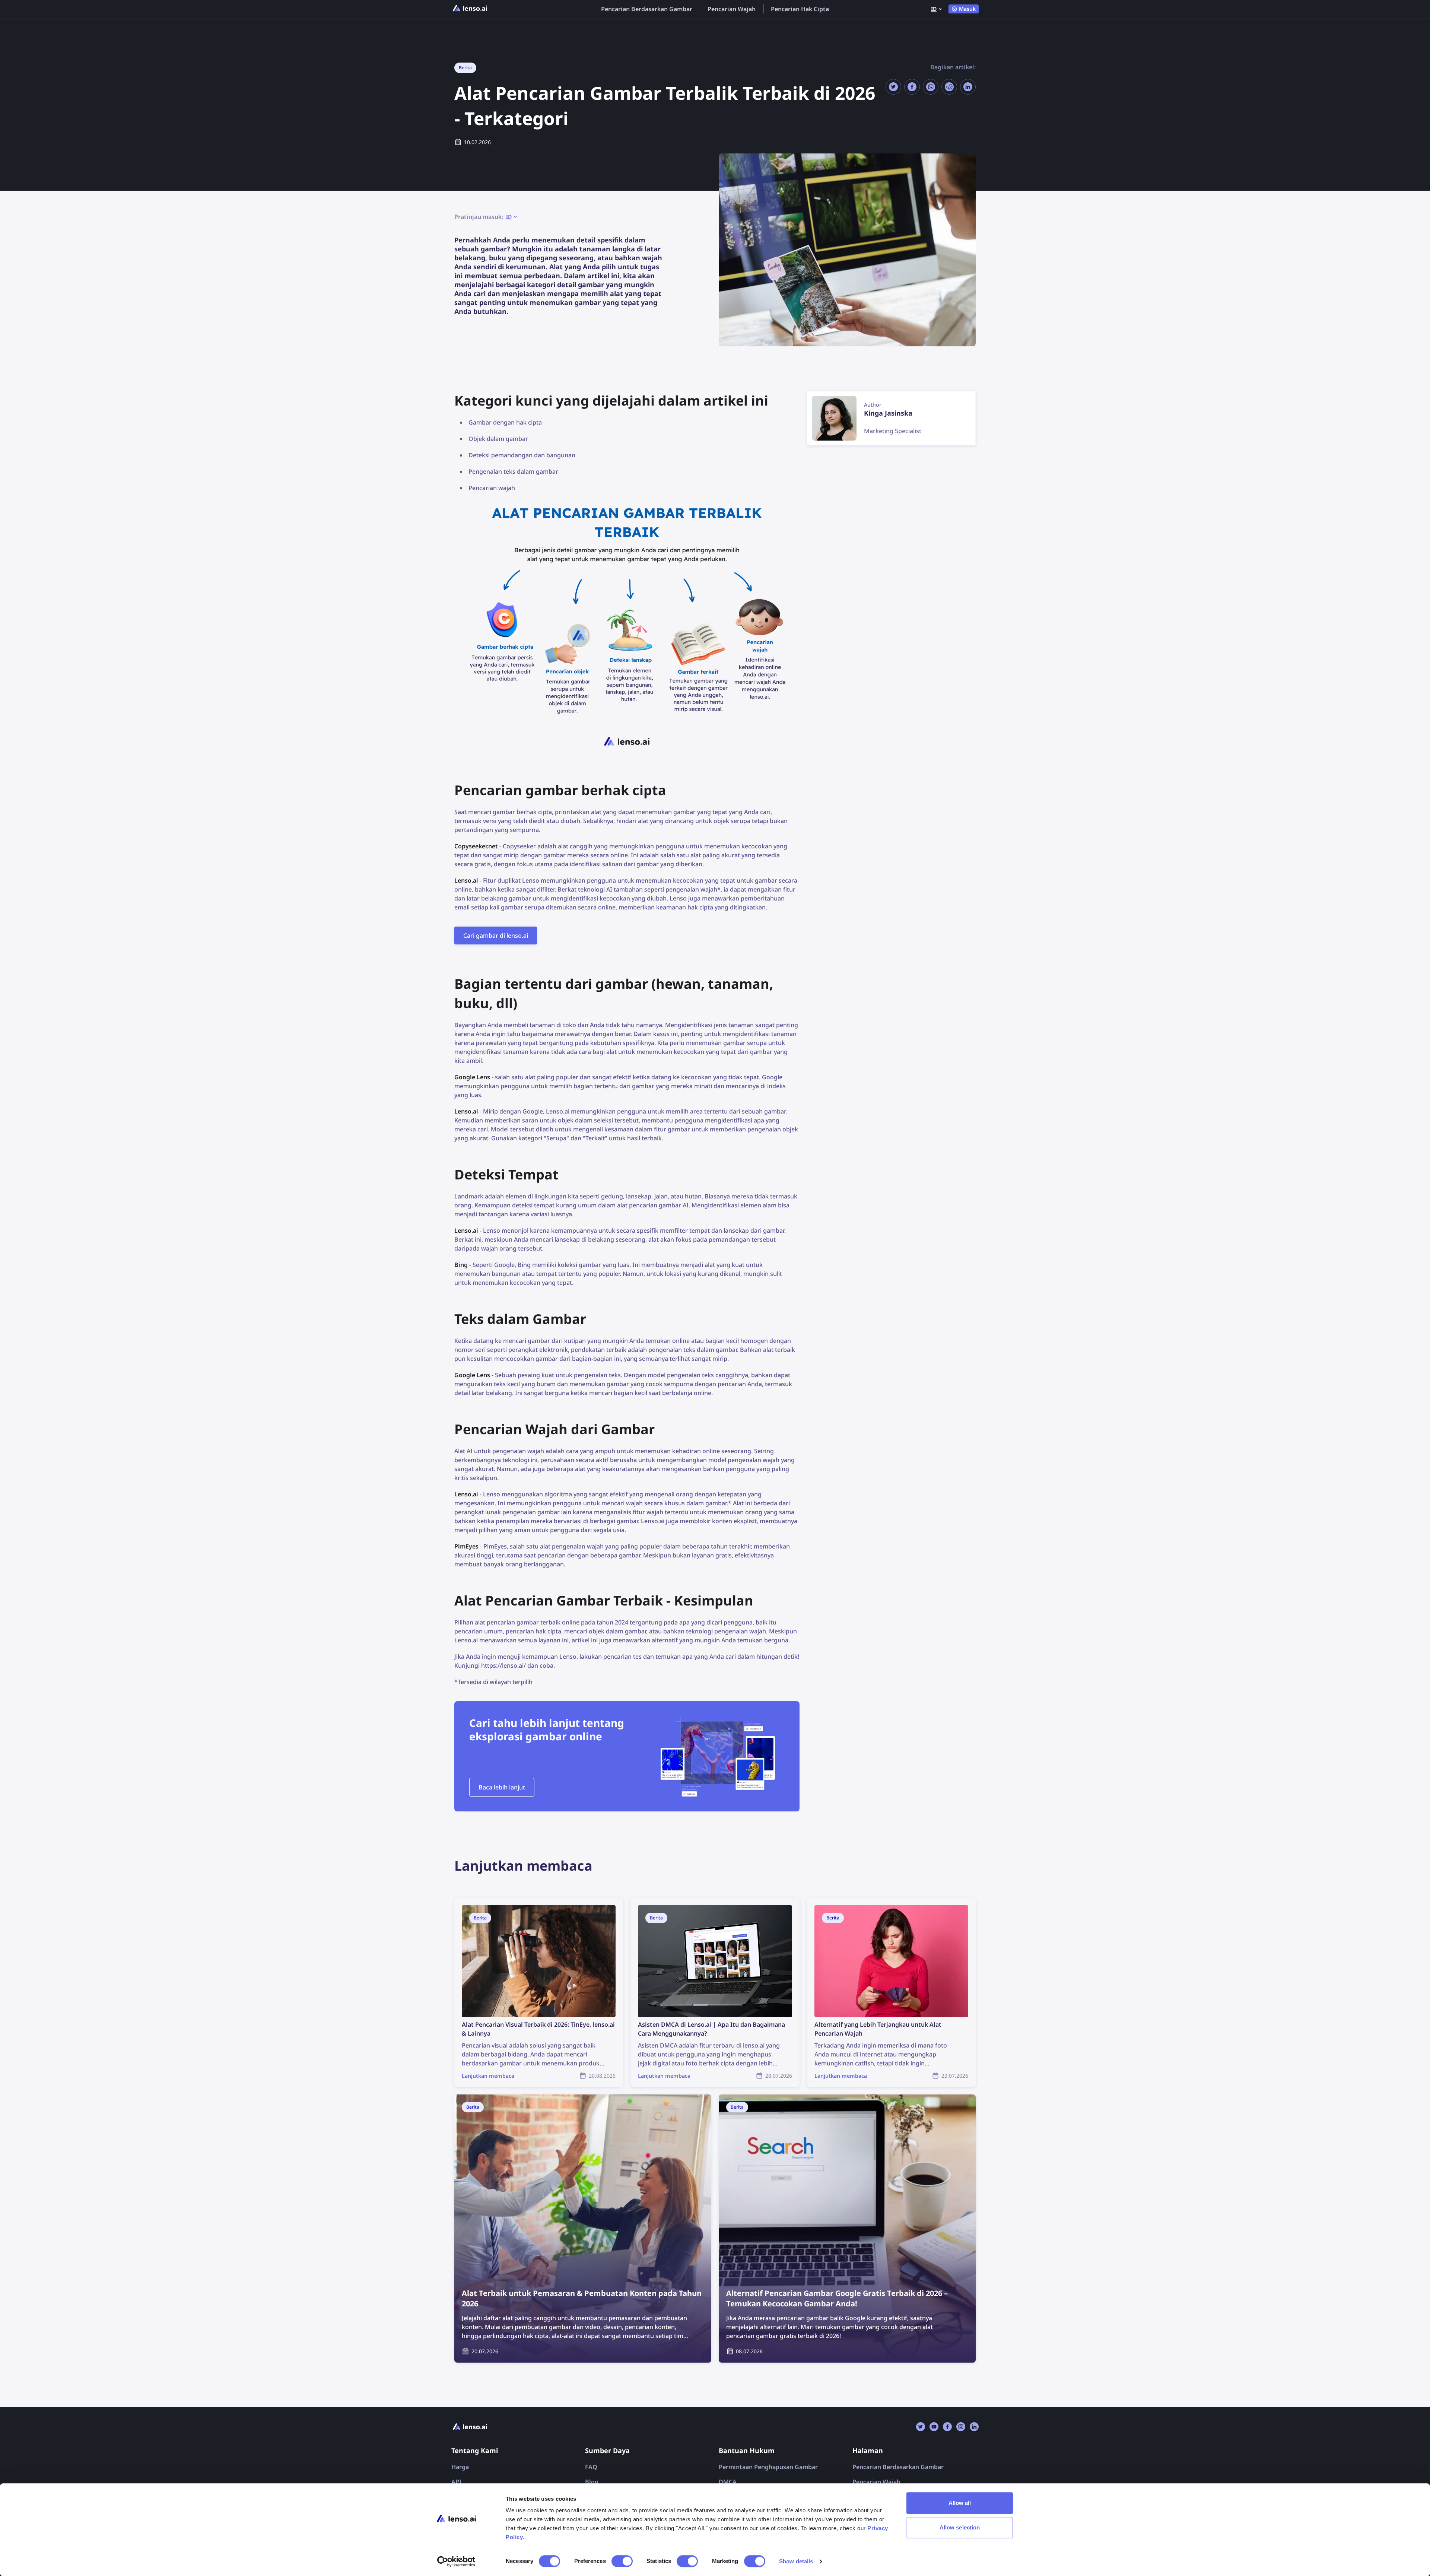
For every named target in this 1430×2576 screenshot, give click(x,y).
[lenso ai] (470, 9)
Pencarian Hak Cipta (800, 9)
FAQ (591, 2467)
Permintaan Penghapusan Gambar (768, 2467)
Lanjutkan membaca (483, 1902)
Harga (460, 2467)
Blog (592, 2482)
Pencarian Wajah (732, 9)
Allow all (960, 2503)
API (456, 2482)
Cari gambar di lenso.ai (496, 936)
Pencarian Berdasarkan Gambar (647, 9)
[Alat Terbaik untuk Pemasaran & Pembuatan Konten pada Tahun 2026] (583, 2229)
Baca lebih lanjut (502, 1787)
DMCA (728, 2482)
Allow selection (960, 2527)
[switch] (622, 2561)
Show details (796, 2561)
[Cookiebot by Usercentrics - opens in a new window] (456, 2561)
